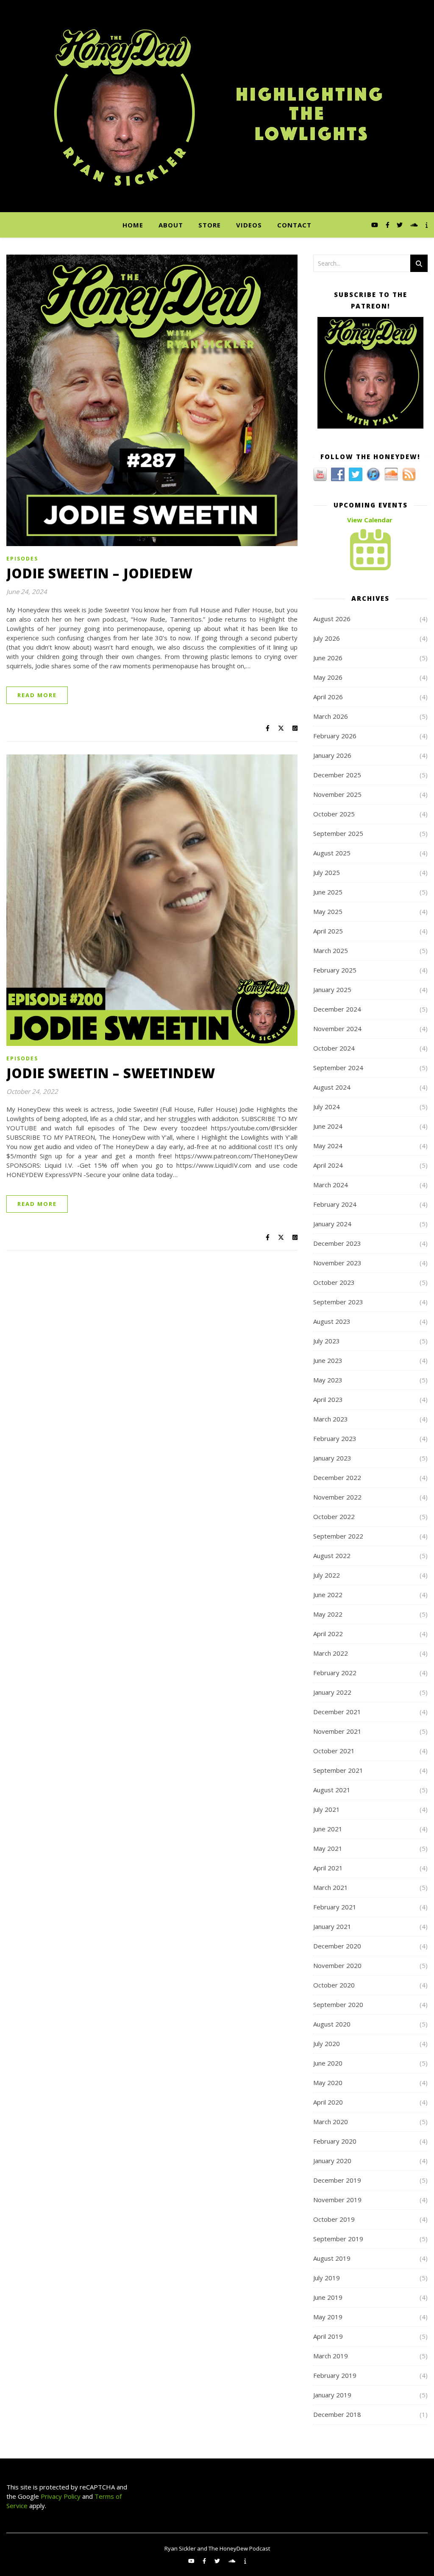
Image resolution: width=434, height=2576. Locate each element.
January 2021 (332, 1926)
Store (210, 225)
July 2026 (327, 638)
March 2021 (331, 1887)
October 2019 (334, 2219)
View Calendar (370, 520)
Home (133, 225)
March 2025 (331, 950)
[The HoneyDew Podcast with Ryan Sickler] (217, 106)
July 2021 (327, 1809)
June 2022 (328, 1595)
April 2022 (328, 1634)
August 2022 (332, 1556)
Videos (249, 225)
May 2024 (328, 1146)
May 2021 (328, 1848)
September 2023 (338, 1302)
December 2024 (337, 1009)
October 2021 (334, 1751)
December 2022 (337, 1477)
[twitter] (401, 225)
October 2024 (334, 1048)
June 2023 (328, 1360)
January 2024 (332, 1224)
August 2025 (332, 853)
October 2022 (334, 1516)
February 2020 (335, 2141)
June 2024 (328, 1126)
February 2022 (335, 1673)
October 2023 (334, 1282)
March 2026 (331, 716)
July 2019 (327, 2278)
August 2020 (332, 2024)
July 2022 (327, 1575)
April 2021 (328, 1868)
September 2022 (338, 1536)
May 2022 (328, 1614)
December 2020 (337, 1946)
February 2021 (335, 1907)
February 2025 (335, 970)
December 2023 (337, 1243)
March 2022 (331, 1653)
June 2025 (328, 892)
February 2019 (335, 2375)
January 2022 (332, 1692)
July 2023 (327, 1341)
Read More (37, 695)
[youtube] (376, 225)
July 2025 (327, 872)
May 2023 (328, 1380)
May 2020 (328, 2083)
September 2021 (338, 1770)
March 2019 (331, 2356)
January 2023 (332, 1458)
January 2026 (332, 755)
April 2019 (328, 2336)
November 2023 (337, 1263)
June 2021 (328, 1829)
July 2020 (327, 2043)
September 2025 (338, 833)
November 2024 (337, 1029)
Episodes (22, 559)
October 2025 (334, 814)
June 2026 (328, 658)
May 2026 (328, 677)
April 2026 (328, 697)
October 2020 (334, 1985)
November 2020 (337, 1965)
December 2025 (337, 775)
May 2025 (328, 911)
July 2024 (327, 1107)
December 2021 (337, 1712)
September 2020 (338, 2004)
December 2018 (337, 2414)
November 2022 (337, 1497)
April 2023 (328, 1399)
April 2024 (328, 1165)
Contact (294, 225)
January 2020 (332, 2161)
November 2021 (337, 1731)
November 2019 (337, 2200)
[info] (427, 225)
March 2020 (331, 2122)
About (171, 225)
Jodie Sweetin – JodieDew (100, 573)
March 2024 (331, 1185)
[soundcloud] (415, 225)
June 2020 (328, 2063)
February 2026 (335, 736)
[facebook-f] (388, 225)
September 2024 (338, 1068)
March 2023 (331, 1419)
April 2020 (328, 2102)
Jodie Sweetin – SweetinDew (111, 1073)
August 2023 (332, 1321)
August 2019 (332, 2258)
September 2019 (338, 2239)
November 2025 (337, 794)
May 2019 (328, 2317)
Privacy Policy (60, 2496)
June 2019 (328, 2297)
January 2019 (332, 2395)
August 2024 (332, 1087)
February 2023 (335, 1438)
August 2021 (332, 1790)
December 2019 (337, 2180)
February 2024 (335, 1204)
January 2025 (332, 989)
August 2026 (332, 619)
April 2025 (328, 931)
